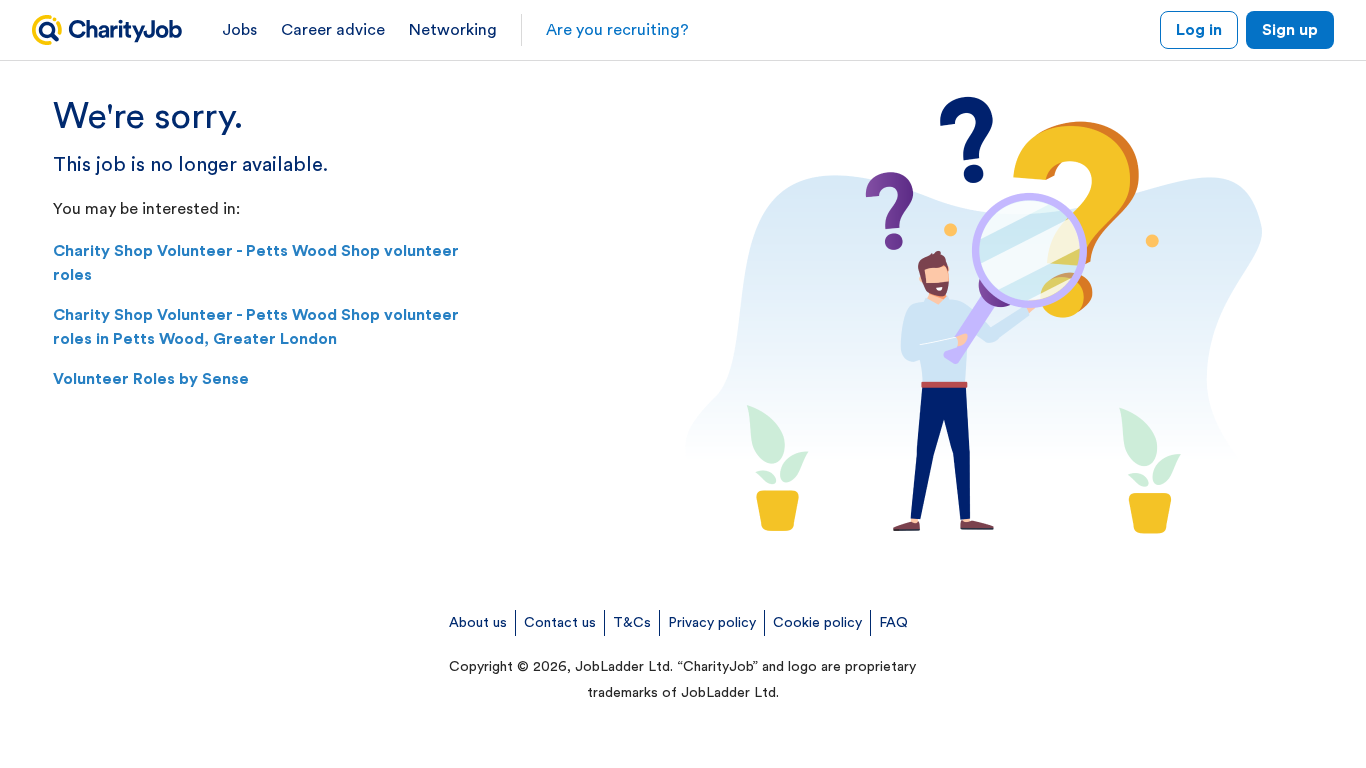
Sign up (1290, 30)
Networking (453, 30)
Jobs (239, 30)
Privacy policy (712, 623)
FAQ (893, 623)
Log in (1199, 30)
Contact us (560, 623)
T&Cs (632, 623)
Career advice (333, 30)
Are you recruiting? (617, 30)
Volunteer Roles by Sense (151, 379)
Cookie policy (817, 623)
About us (478, 623)
